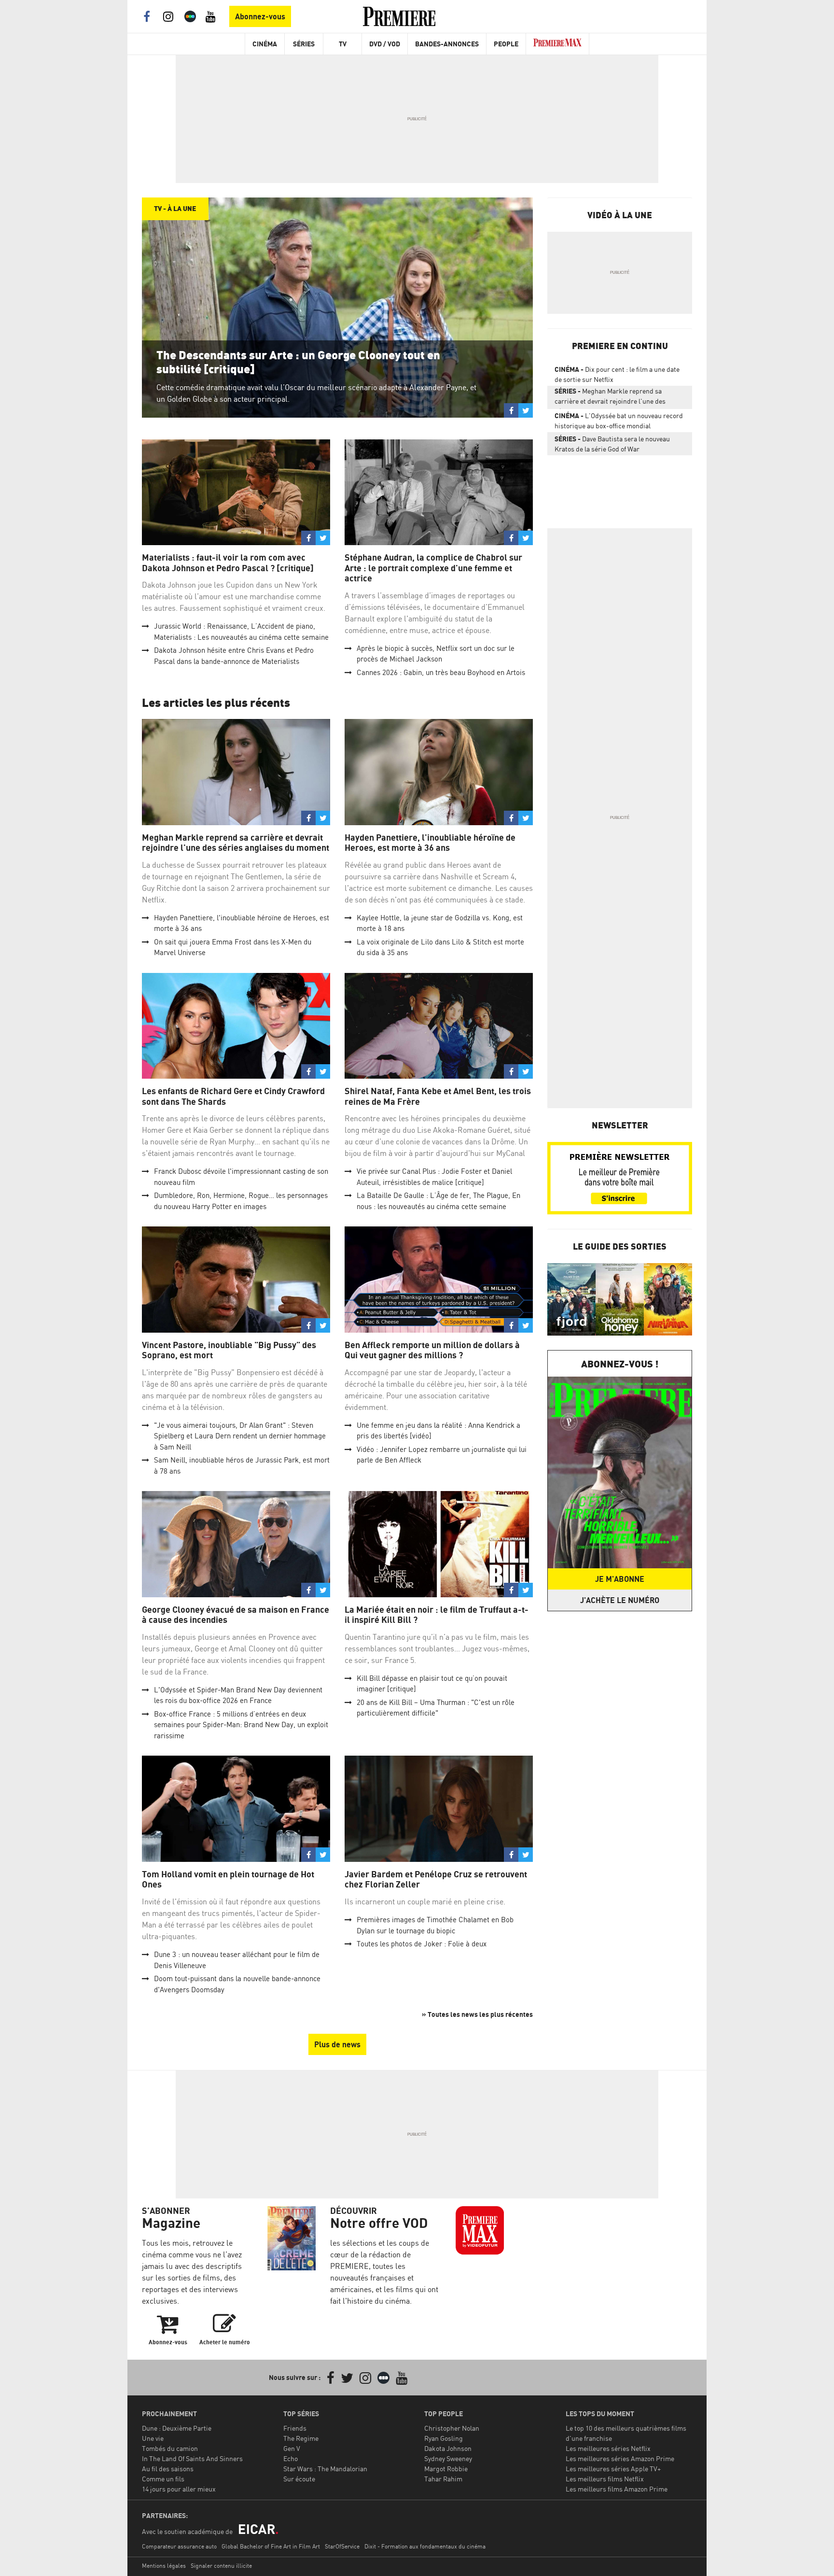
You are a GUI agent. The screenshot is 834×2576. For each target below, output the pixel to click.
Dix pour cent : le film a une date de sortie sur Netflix (617, 374)
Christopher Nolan (452, 2428)
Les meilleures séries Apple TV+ (613, 2469)
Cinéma (265, 44)
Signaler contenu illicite (221, 2566)
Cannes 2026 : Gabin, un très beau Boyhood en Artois (441, 672)
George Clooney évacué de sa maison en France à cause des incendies (236, 1615)
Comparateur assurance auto (179, 2546)
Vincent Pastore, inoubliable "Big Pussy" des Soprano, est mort (229, 1350)
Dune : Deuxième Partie (177, 2428)
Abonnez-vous (260, 16)
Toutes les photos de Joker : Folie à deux (422, 1944)
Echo (291, 2458)
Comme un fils (163, 2479)
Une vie (153, 2438)
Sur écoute (299, 2479)
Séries (304, 44)
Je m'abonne (620, 1579)
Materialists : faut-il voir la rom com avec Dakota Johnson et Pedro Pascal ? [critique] (228, 563)
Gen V (292, 2448)
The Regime (301, 2438)
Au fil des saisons (168, 2469)
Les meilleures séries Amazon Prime (620, 2458)
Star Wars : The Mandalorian (325, 2469)
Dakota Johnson (448, 2448)
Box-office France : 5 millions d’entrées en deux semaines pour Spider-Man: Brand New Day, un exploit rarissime (241, 1725)
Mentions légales (164, 2566)
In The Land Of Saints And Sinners (192, 2458)
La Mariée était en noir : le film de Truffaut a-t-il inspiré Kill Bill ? (437, 1615)
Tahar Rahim (443, 2479)
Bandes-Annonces (447, 44)
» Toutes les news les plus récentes (477, 2014)
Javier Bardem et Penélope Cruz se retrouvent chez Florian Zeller (436, 1879)
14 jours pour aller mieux (179, 2489)
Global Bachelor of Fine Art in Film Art (271, 2546)
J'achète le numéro (620, 1600)
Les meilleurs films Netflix (605, 2479)
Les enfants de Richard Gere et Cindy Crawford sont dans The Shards (233, 1096)
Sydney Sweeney (448, 2458)
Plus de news (337, 2044)
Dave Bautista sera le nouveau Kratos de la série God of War (612, 444)
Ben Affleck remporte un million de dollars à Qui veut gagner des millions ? (432, 1350)
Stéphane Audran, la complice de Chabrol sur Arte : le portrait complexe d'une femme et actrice (433, 568)
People (506, 44)
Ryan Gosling (444, 2438)
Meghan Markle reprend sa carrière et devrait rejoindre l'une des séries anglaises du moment (236, 843)
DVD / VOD (385, 44)
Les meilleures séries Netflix (608, 2448)
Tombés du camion (170, 2448)
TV (343, 44)
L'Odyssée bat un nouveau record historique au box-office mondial (619, 421)
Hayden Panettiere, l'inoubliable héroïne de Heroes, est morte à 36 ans (430, 843)
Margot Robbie (446, 2469)
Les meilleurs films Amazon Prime (617, 2489)
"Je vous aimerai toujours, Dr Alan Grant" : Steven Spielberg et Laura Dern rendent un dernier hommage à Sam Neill (240, 1436)
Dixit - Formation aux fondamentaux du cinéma (425, 2546)
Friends (295, 2428)
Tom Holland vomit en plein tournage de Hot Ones (228, 1879)
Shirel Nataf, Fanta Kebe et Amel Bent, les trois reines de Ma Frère (438, 1096)
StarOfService (342, 2546)
